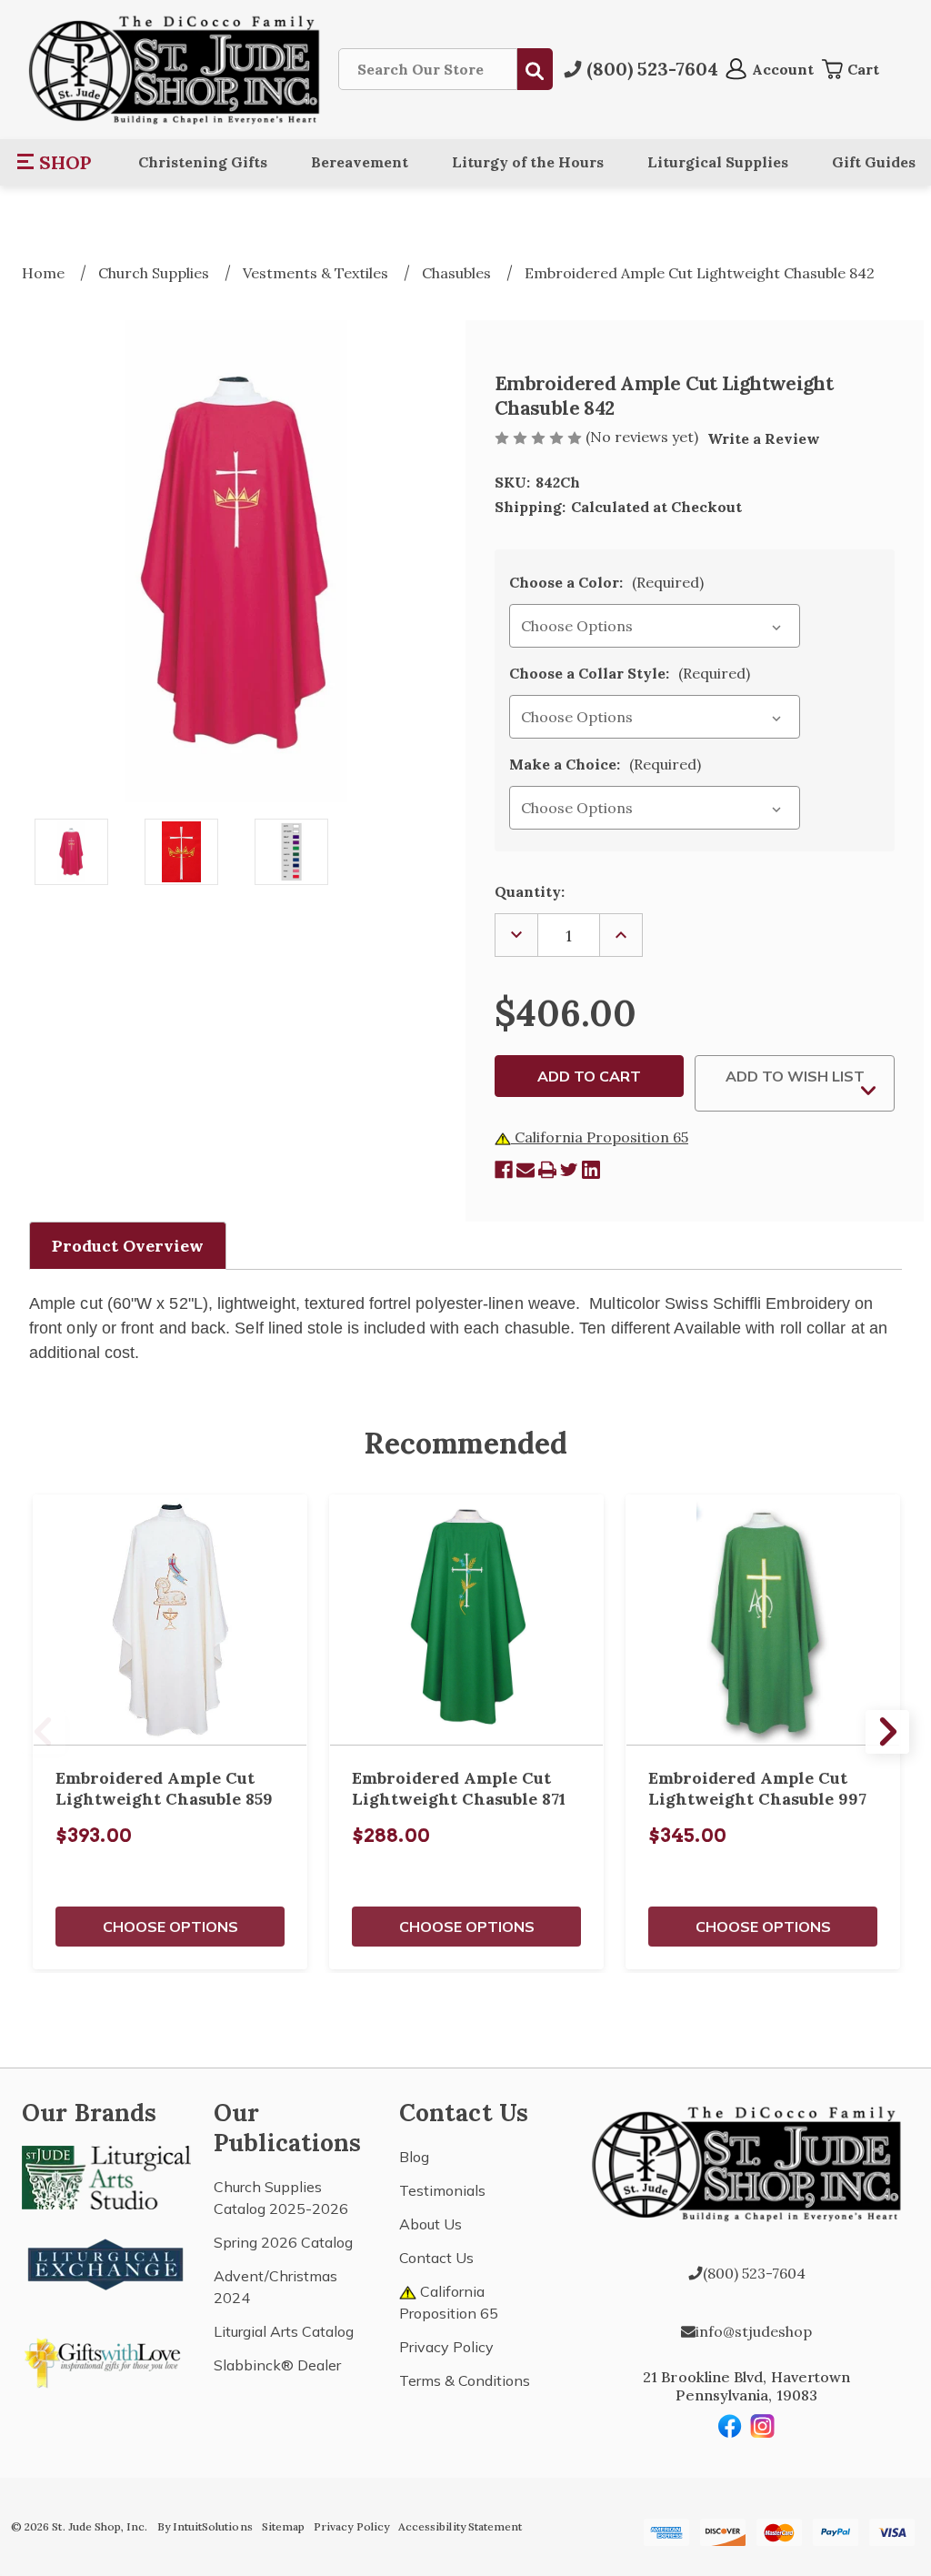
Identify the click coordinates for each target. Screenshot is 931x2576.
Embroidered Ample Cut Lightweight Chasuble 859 (164, 1788)
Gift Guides (874, 162)
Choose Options (170, 1927)
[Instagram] (763, 2426)
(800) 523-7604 (754, 2273)
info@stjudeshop (754, 2331)
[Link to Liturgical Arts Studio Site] (106, 2176)
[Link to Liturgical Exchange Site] (106, 2262)
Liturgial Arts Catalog (284, 2331)
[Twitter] (569, 1170)
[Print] (547, 1170)
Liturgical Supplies (718, 162)
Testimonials (442, 2190)
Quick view (170, 1620)
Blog (414, 2157)
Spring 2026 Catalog (283, 2242)
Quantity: (530, 891)
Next (887, 1732)
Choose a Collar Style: (630, 673)
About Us (430, 2224)
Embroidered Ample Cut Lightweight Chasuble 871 (459, 1788)
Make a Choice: (605, 764)
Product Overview (128, 1246)
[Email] (526, 1170)
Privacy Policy (446, 2347)
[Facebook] (504, 1170)
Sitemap (283, 2526)
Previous (44, 1732)
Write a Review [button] (764, 438)
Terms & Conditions (465, 2380)
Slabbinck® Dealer (277, 2365)
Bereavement (360, 162)
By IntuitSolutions (205, 2526)
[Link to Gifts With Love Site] (106, 2360)
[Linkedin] (591, 1170)
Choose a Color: (606, 582)
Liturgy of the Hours (528, 162)
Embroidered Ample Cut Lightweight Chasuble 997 (757, 1788)
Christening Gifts (203, 162)
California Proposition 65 (600, 1137)
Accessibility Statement (460, 2526)
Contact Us (436, 2258)
